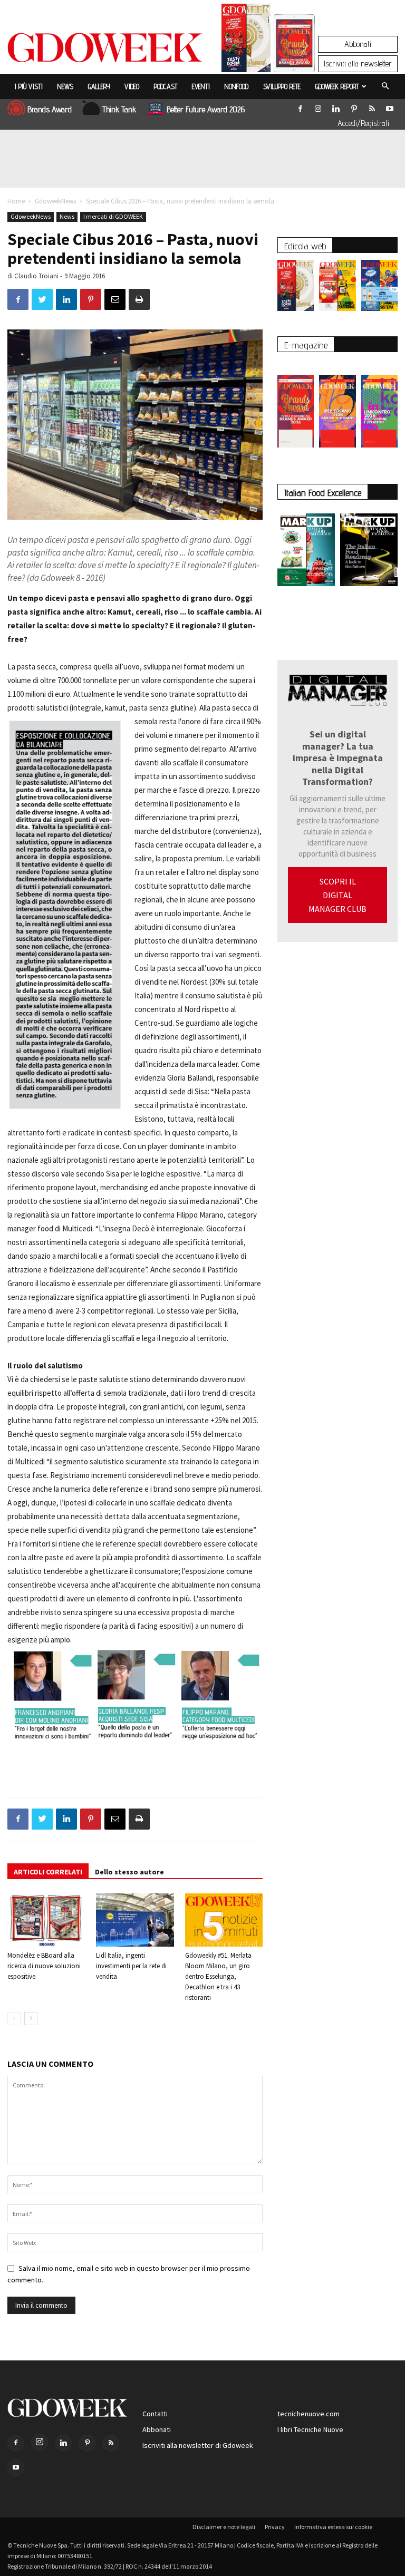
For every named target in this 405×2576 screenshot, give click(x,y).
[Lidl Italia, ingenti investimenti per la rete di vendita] (135, 1920)
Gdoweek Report (337, 86)
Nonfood (237, 86)
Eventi (201, 86)
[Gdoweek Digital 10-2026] (337, 406)
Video (132, 86)
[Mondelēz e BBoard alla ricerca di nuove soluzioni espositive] (46, 1920)
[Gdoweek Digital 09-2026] (379, 406)
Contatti (155, 2414)
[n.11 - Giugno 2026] (337, 288)
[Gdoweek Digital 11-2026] (294, 58)
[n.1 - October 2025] (306, 552)
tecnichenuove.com (308, 2414)
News (65, 86)
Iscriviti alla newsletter (358, 64)
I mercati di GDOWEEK (113, 216)
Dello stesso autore (129, 1872)
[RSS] (372, 106)
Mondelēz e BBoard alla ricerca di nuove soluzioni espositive (44, 1966)
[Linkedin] (336, 106)
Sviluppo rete (282, 86)
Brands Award (50, 109)
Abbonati (358, 44)
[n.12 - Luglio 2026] (246, 41)
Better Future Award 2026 (206, 109)
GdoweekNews (55, 201)
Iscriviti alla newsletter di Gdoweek (198, 2445)
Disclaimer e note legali (224, 2527)
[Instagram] (318, 106)
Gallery (99, 86)
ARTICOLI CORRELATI (48, 1872)
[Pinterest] (354, 106)
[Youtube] (390, 106)
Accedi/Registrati (363, 123)
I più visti (29, 86)
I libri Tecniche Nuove (310, 2429)
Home (16, 201)
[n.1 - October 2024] (369, 552)
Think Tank (119, 109)
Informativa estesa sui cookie (333, 2527)
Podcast (166, 86)
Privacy (275, 2527)
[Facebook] (300, 106)
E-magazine (306, 345)
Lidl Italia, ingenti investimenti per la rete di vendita (131, 1966)
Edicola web (305, 246)
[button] (385, 86)
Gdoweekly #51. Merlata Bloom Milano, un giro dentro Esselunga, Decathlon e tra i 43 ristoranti (218, 1976)
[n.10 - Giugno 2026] (379, 288)
